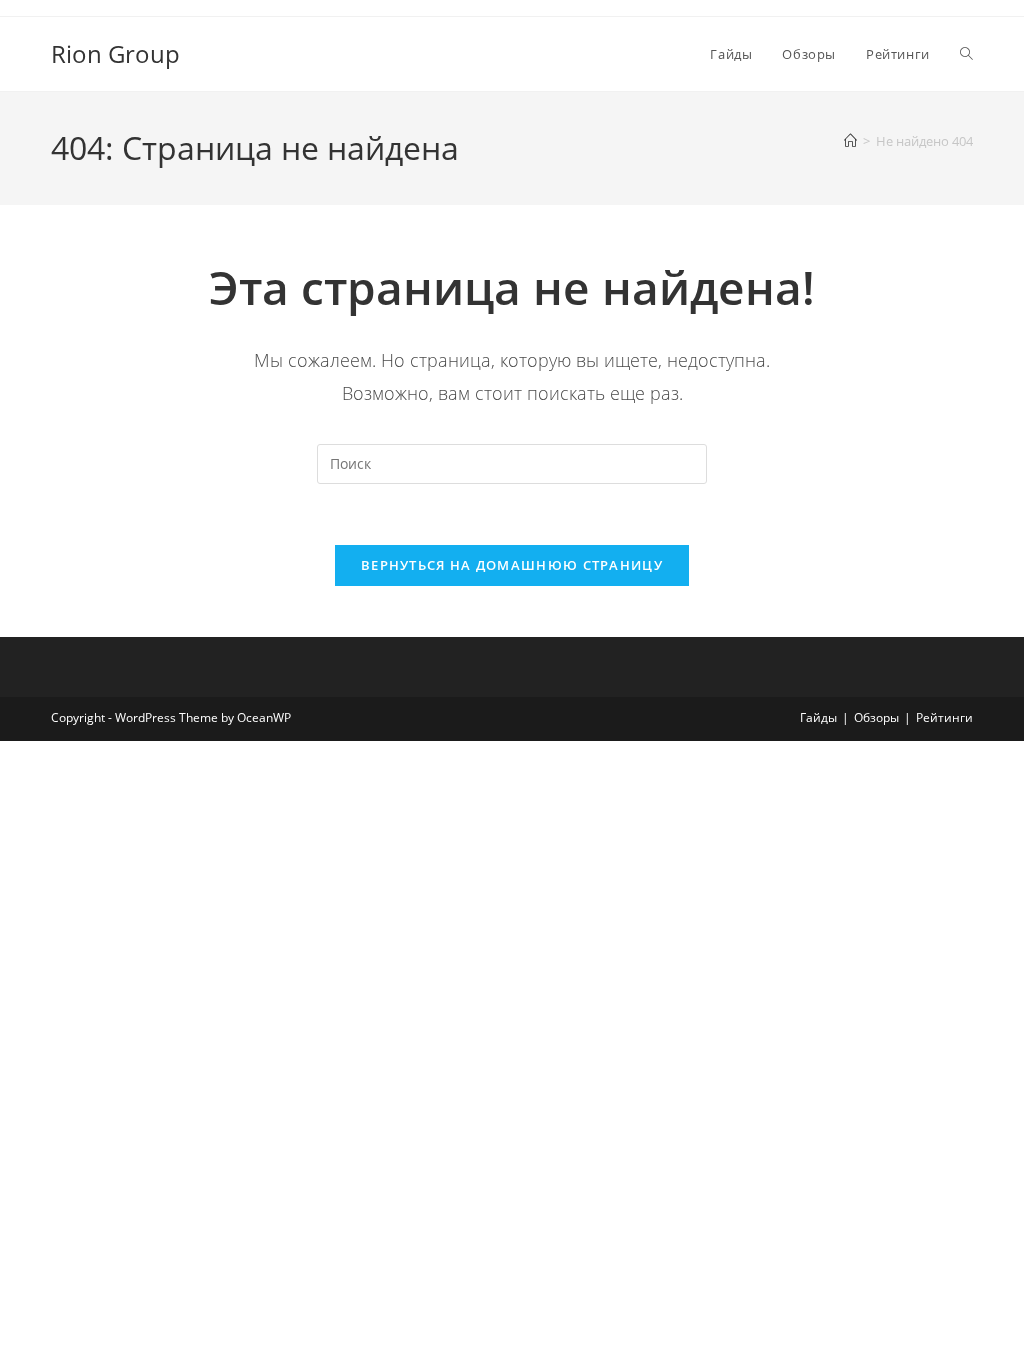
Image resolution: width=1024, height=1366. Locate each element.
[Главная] (850, 141)
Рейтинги (944, 717)
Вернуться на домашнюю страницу (512, 565)
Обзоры (876, 717)
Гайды (818, 717)
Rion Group (115, 53)
